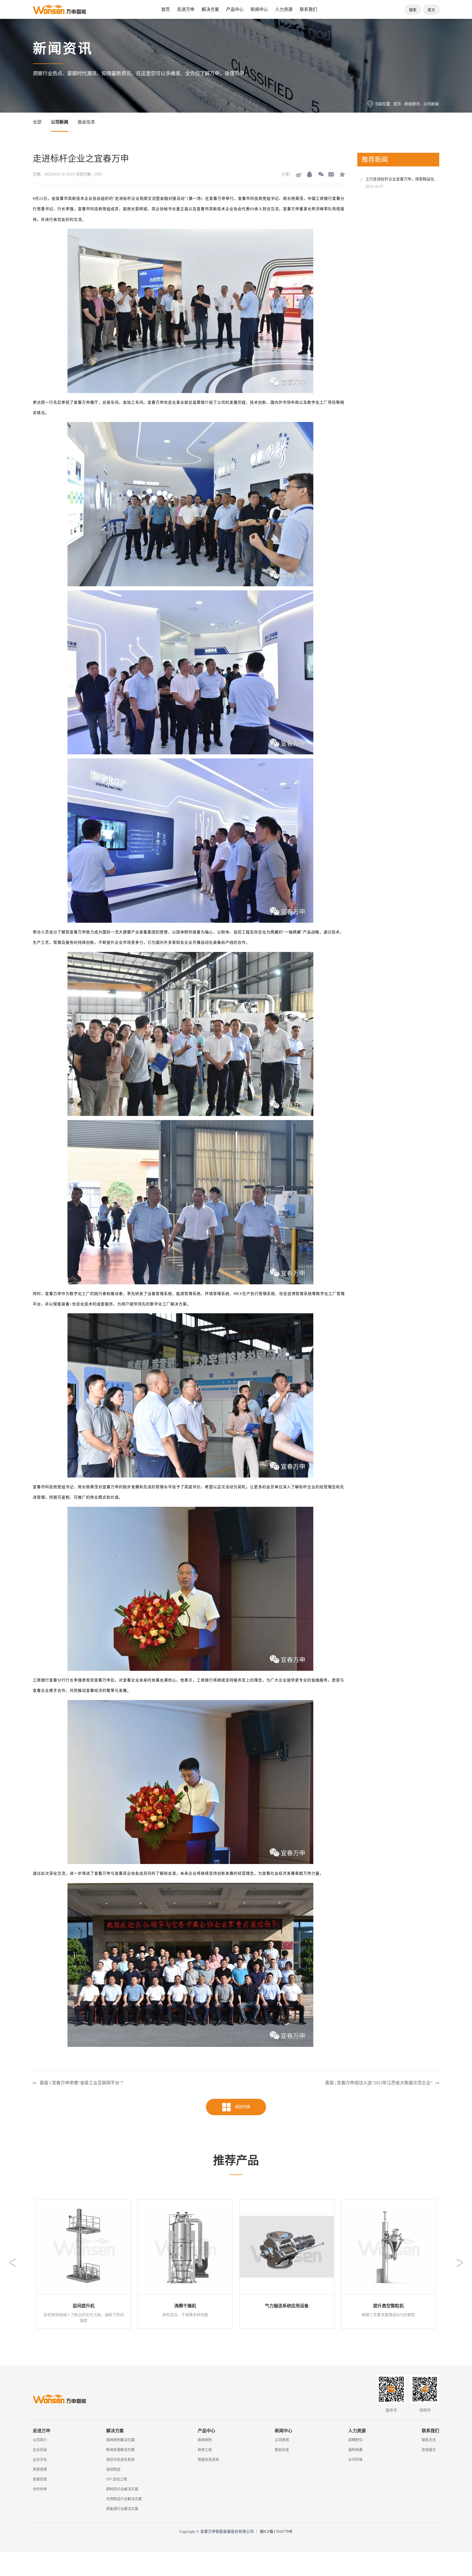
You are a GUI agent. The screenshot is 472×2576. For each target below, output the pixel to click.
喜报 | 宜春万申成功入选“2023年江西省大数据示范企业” (379, 2083)
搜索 (413, 10)
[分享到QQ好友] (309, 174)
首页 (166, 9)
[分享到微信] (320, 174)
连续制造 (113, 2469)
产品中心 (235, 9)
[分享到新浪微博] (299, 174)
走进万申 (186, 9)
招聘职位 (355, 2440)
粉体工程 (205, 2450)
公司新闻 (431, 104)
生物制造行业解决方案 (124, 2499)
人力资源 (284, 9)
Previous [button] (12, 2263)
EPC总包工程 (117, 2479)
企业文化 (40, 2459)
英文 (431, 10)
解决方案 (210, 9)
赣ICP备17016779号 (276, 2532)
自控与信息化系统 (120, 2459)
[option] (84, 2264)
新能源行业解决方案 (122, 2509)
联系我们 (308, 9)
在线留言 (429, 2450)
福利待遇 (355, 2450)
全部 (37, 122)
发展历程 (40, 2479)
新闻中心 (259, 9)
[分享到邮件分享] (331, 174)
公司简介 (40, 2440)
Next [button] (460, 2263)
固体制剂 (205, 2440)
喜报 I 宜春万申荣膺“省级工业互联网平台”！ (83, 2083)
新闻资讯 (412, 104)
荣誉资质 (40, 2469)
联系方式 (429, 2440)
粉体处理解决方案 (120, 2450)
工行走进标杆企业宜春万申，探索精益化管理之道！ (409, 179)
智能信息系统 (208, 2459)
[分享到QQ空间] (342, 174)
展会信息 (86, 122)
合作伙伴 (40, 2489)
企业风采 (40, 2450)
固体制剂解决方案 (120, 2440)
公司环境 (355, 2459)
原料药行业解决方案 (122, 2489)
